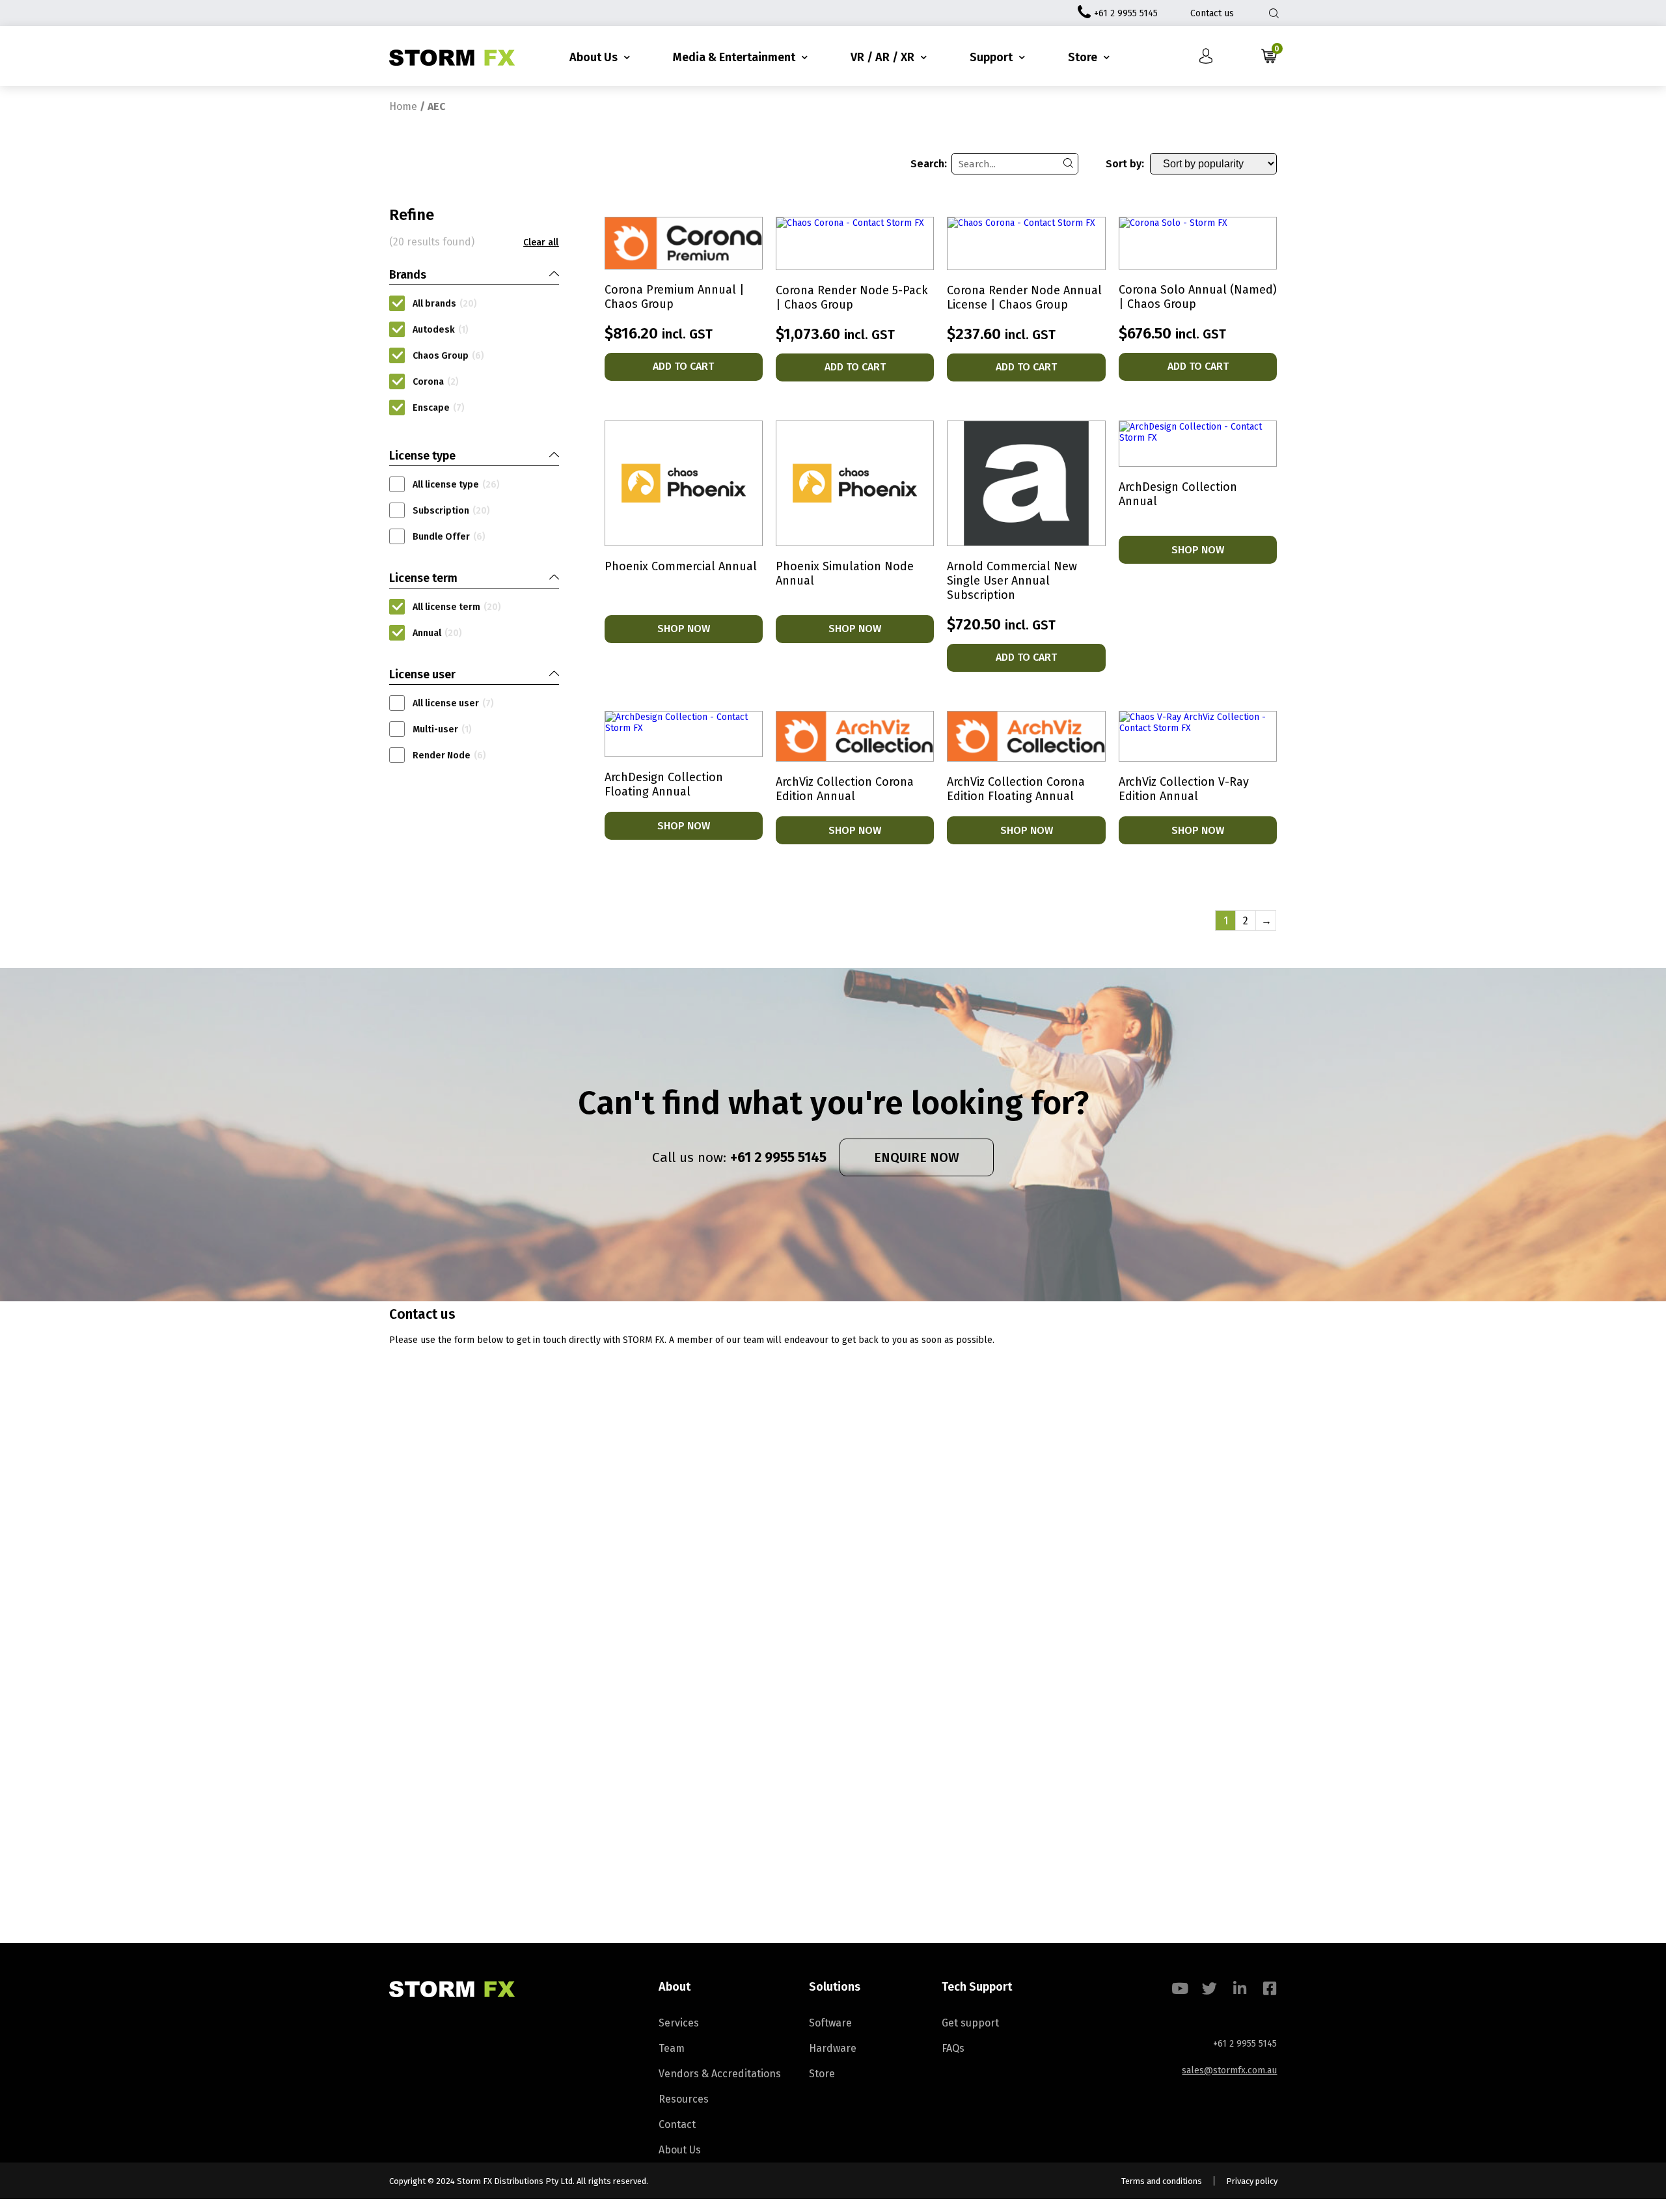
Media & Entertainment (734, 57)
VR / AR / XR (882, 57)
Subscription (451, 511)
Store (1083, 57)
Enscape (439, 408)
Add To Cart (683, 366)
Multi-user (442, 729)
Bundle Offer (449, 537)
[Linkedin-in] (1239, 1988)
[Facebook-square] (1269, 1988)
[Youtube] (1180, 1988)
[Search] (1068, 164)
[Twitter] (1209, 1988)
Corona (436, 382)
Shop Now (684, 629)
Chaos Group (448, 356)
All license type (456, 485)
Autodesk (441, 330)
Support (991, 57)
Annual (437, 633)
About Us (594, 57)
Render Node (449, 755)
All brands (445, 304)
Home (403, 106)
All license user (453, 703)
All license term (457, 607)
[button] (541, 243)
